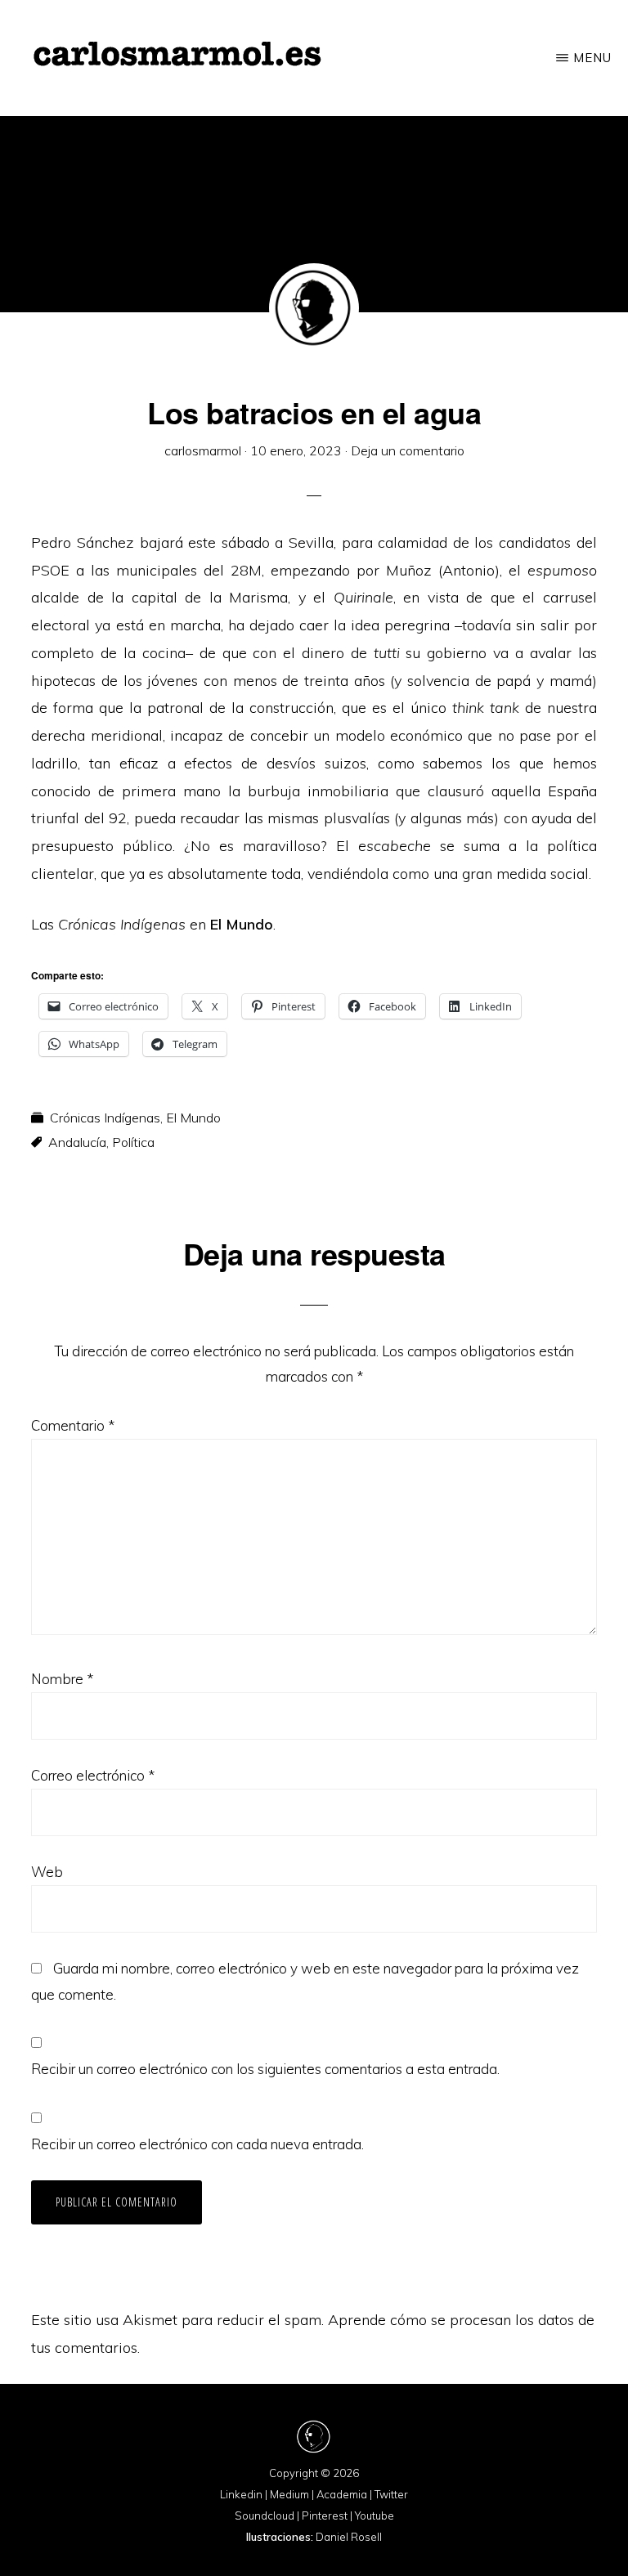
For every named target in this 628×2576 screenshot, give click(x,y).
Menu (592, 58)
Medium (289, 2494)
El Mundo (193, 1118)
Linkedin (241, 2494)
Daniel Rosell (349, 2537)
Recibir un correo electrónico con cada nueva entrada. (197, 2144)
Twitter (391, 2494)
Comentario (73, 1425)
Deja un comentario (408, 450)
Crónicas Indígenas (105, 1118)
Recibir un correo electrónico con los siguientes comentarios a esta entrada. (265, 2069)
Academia (342, 2494)
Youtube (375, 2516)
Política (133, 1142)
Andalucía (77, 1142)
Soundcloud (265, 2516)
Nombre (62, 1679)
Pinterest (325, 2516)
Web (47, 1872)
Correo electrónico (93, 1775)
